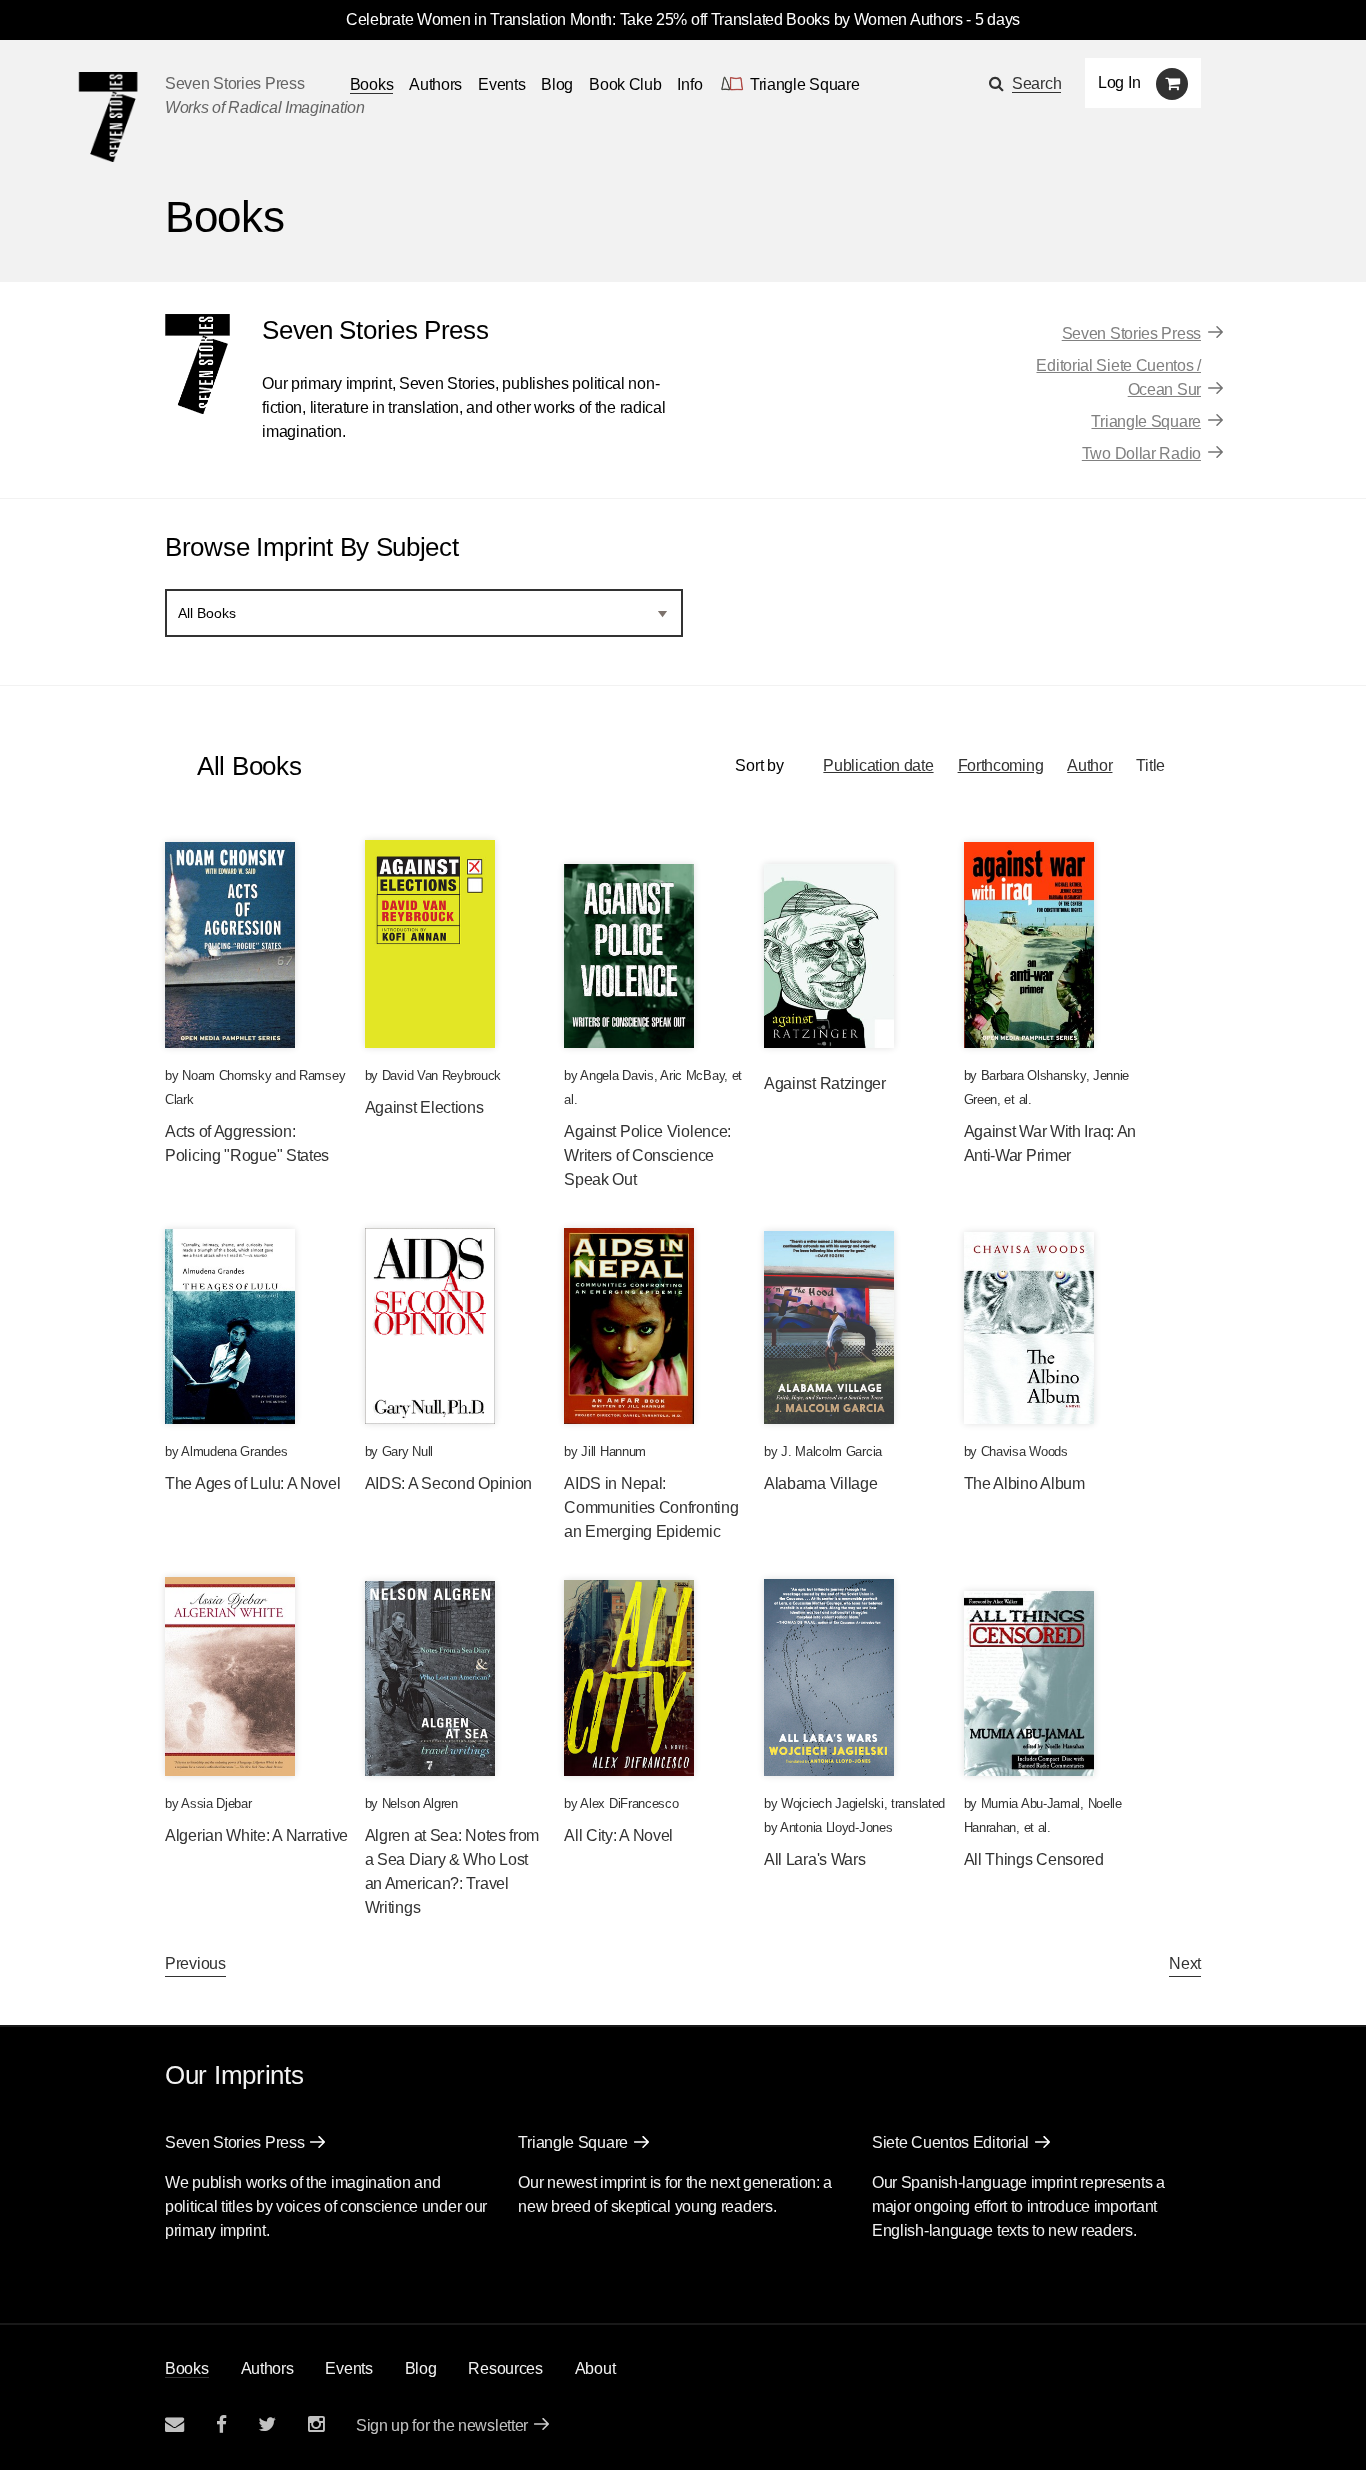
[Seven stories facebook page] (221, 2424)
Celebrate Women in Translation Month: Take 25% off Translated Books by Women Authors (654, 19)
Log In (1119, 82)
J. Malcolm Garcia (831, 1451)
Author (1089, 765)
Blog (557, 84)
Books (187, 2368)
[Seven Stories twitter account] (267, 2424)
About (595, 2368)
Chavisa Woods (1024, 1451)
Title (1150, 765)
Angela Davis (616, 1075)
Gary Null (407, 1451)
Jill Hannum (613, 1451)
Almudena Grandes (234, 1451)
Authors (435, 84)
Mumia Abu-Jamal (1031, 1803)
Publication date (878, 765)
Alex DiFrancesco (629, 1803)
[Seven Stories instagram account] (316, 2424)
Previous (195, 1963)
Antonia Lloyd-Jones (836, 1827)
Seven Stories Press (234, 83)
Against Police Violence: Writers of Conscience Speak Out (647, 1155)
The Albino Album (1024, 1483)
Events (501, 84)
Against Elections (424, 1107)
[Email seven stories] (174, 2424)
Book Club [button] (625, 84)
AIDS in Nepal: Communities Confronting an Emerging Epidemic (651, 1507)
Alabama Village (821, 1483)
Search (1036, 83)
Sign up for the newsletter (442, 2425)
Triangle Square (1146, 421)
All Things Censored (1034, 1859)
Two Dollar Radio (1141, 453)
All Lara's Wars (815, 1859)
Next (1185, 1963)
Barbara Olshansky (1033, 1075)
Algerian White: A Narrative (256, 1835)
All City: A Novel (618, 1835)
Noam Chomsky (226, 1075)
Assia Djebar (216, 1803)
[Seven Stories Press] (108, 117)
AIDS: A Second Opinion (448, 1483)
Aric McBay (692, 1075)
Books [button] (372, 84)
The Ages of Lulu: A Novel (253, 1483)
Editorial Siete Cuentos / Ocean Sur (1118, 377)
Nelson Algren (420, 1803)
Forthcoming (1001, 765)
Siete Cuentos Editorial (950, 2142)
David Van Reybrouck (441, 1075)
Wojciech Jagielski (832, 1803)
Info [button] (689, 84)
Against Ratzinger (825, 1083)
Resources (505, 2368)
